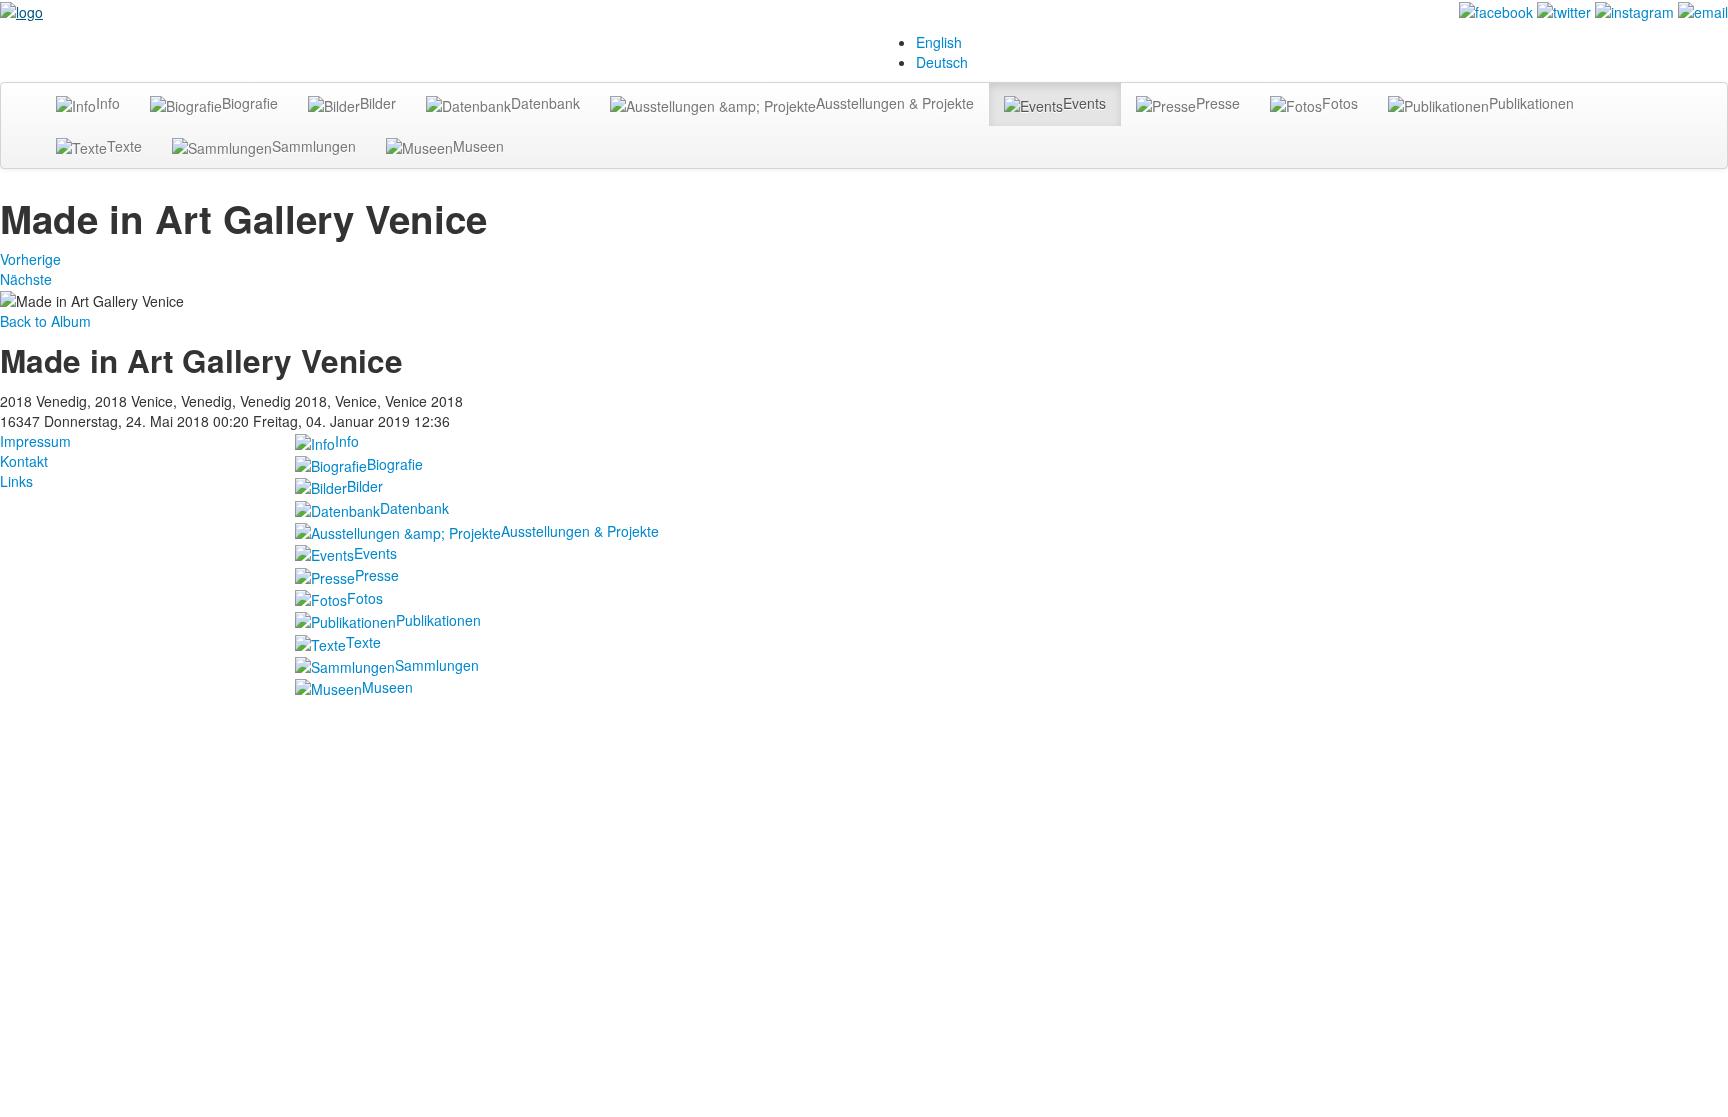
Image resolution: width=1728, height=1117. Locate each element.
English (939, 42)
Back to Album (45, 321)
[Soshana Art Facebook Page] (1496, 10)
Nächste (26, 279)
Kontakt (24, 461)
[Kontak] (1703, 10)
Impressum (35, 441)
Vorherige (30, 259)
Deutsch (942, 62)
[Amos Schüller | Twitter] (1564, 10)
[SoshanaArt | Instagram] (1634, 10)
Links (16, 481)
